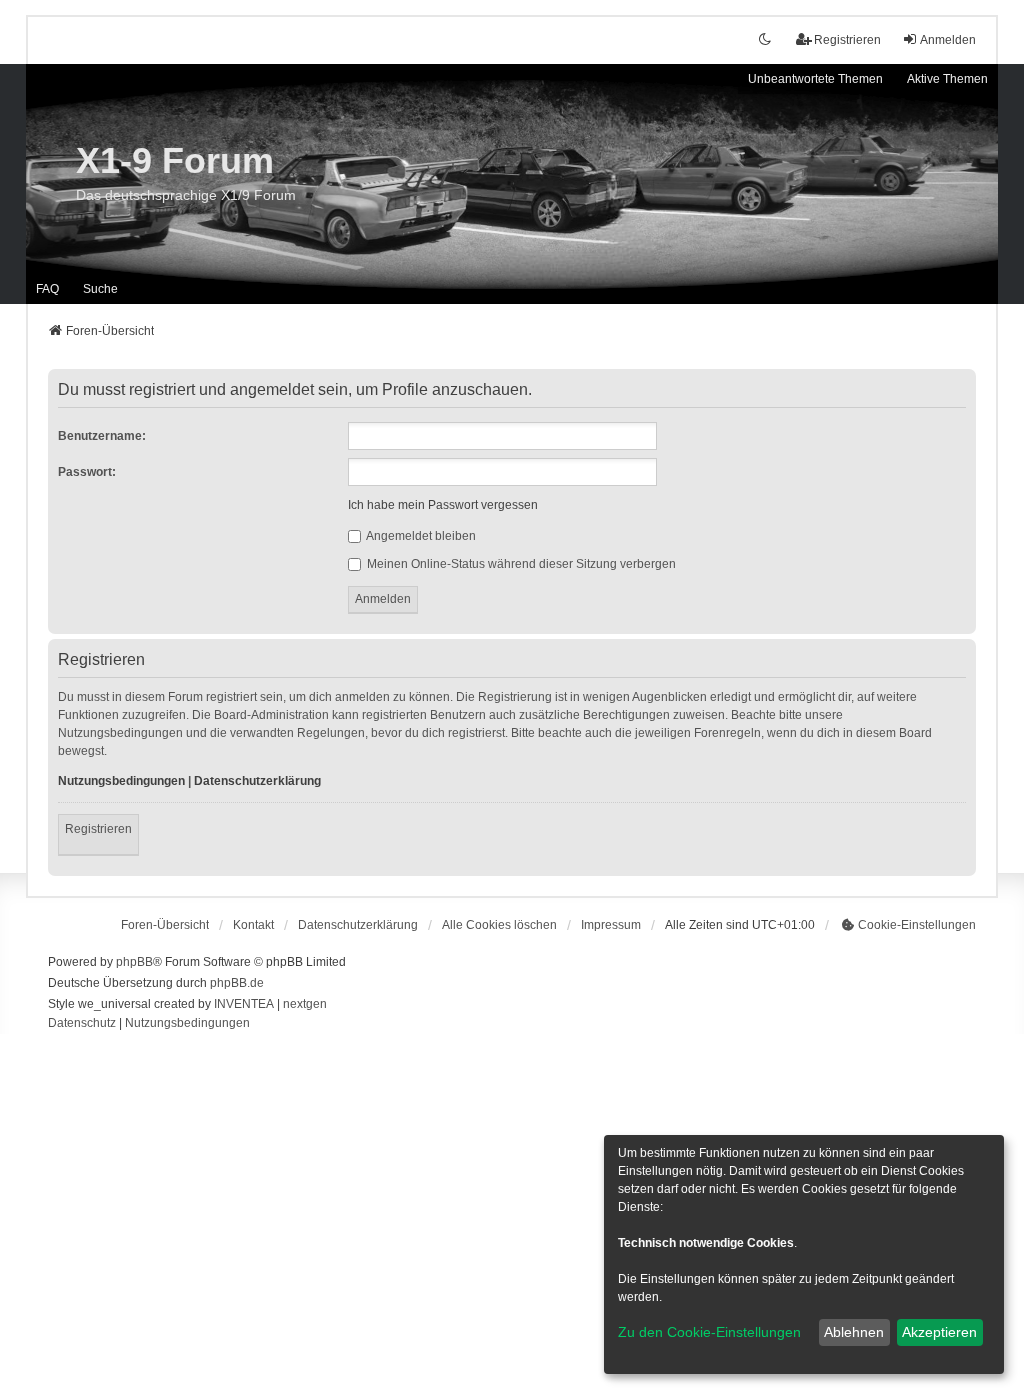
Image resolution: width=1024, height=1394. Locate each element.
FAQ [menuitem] (47, 289)
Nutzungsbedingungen (121, 781)
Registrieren (98, 829)
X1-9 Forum (175, 160)
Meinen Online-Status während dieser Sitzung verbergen (520, 564)
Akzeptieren (939, 1332)
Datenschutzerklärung (257, 781)
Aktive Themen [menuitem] (947, 79)
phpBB (134, 962)
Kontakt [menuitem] (253, 925)
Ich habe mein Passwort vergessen (443, 505)
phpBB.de (237, 983)
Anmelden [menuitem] (948, 40)
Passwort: (87, 472)
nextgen (305, 1004)
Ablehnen (854, 1332)
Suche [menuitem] (100, 289)
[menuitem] (358, 925)
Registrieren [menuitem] (847, 40)
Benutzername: (102, 436)
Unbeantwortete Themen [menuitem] (815, 79)
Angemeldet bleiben (420, 536)
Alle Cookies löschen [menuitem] (499, 925)
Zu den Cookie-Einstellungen (709, 1332)
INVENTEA (244, 1004)
